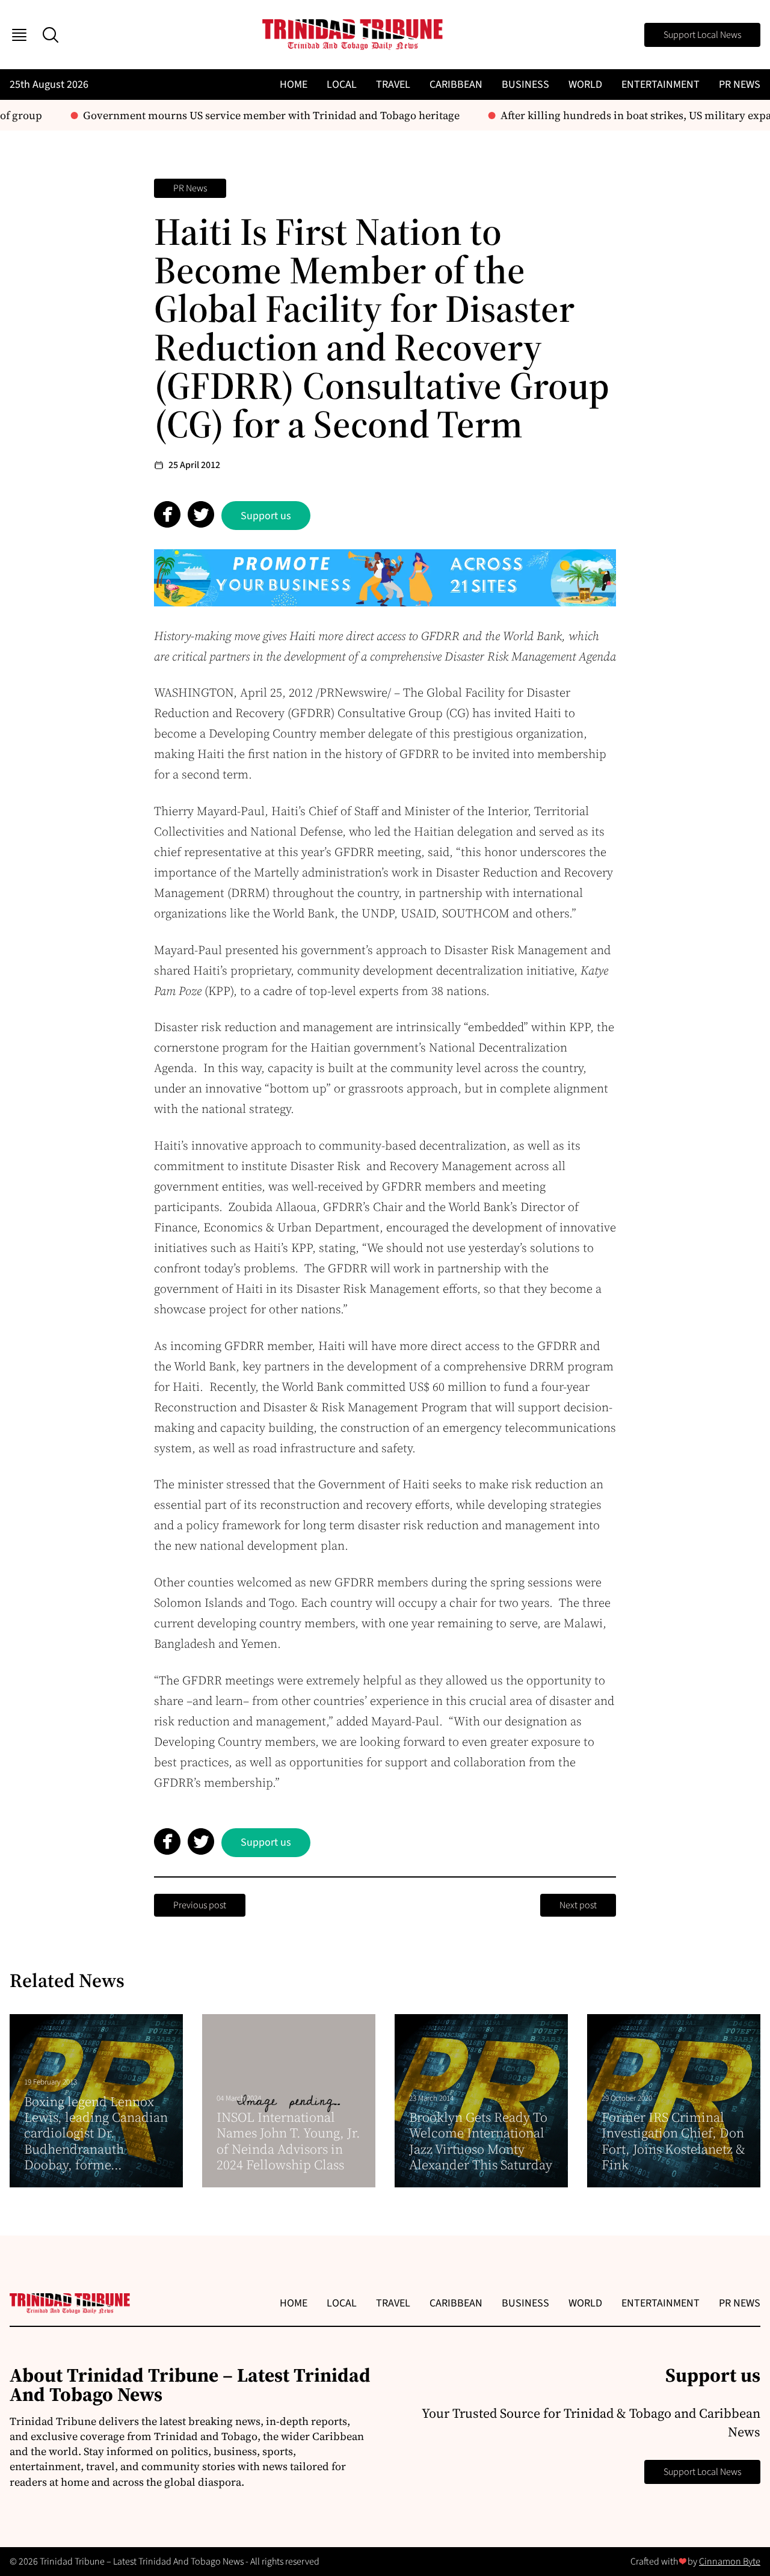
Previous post (200, 1905)
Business (525, 85)
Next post (578, 1905)
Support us (266, 516)
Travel (393, 85)
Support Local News (702, 35)
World (585, 85)
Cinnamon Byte (730, 2562)
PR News (740, 85)
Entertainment (661, 85)
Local (342, 85)
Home (294, 85)
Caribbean (456, 85)
